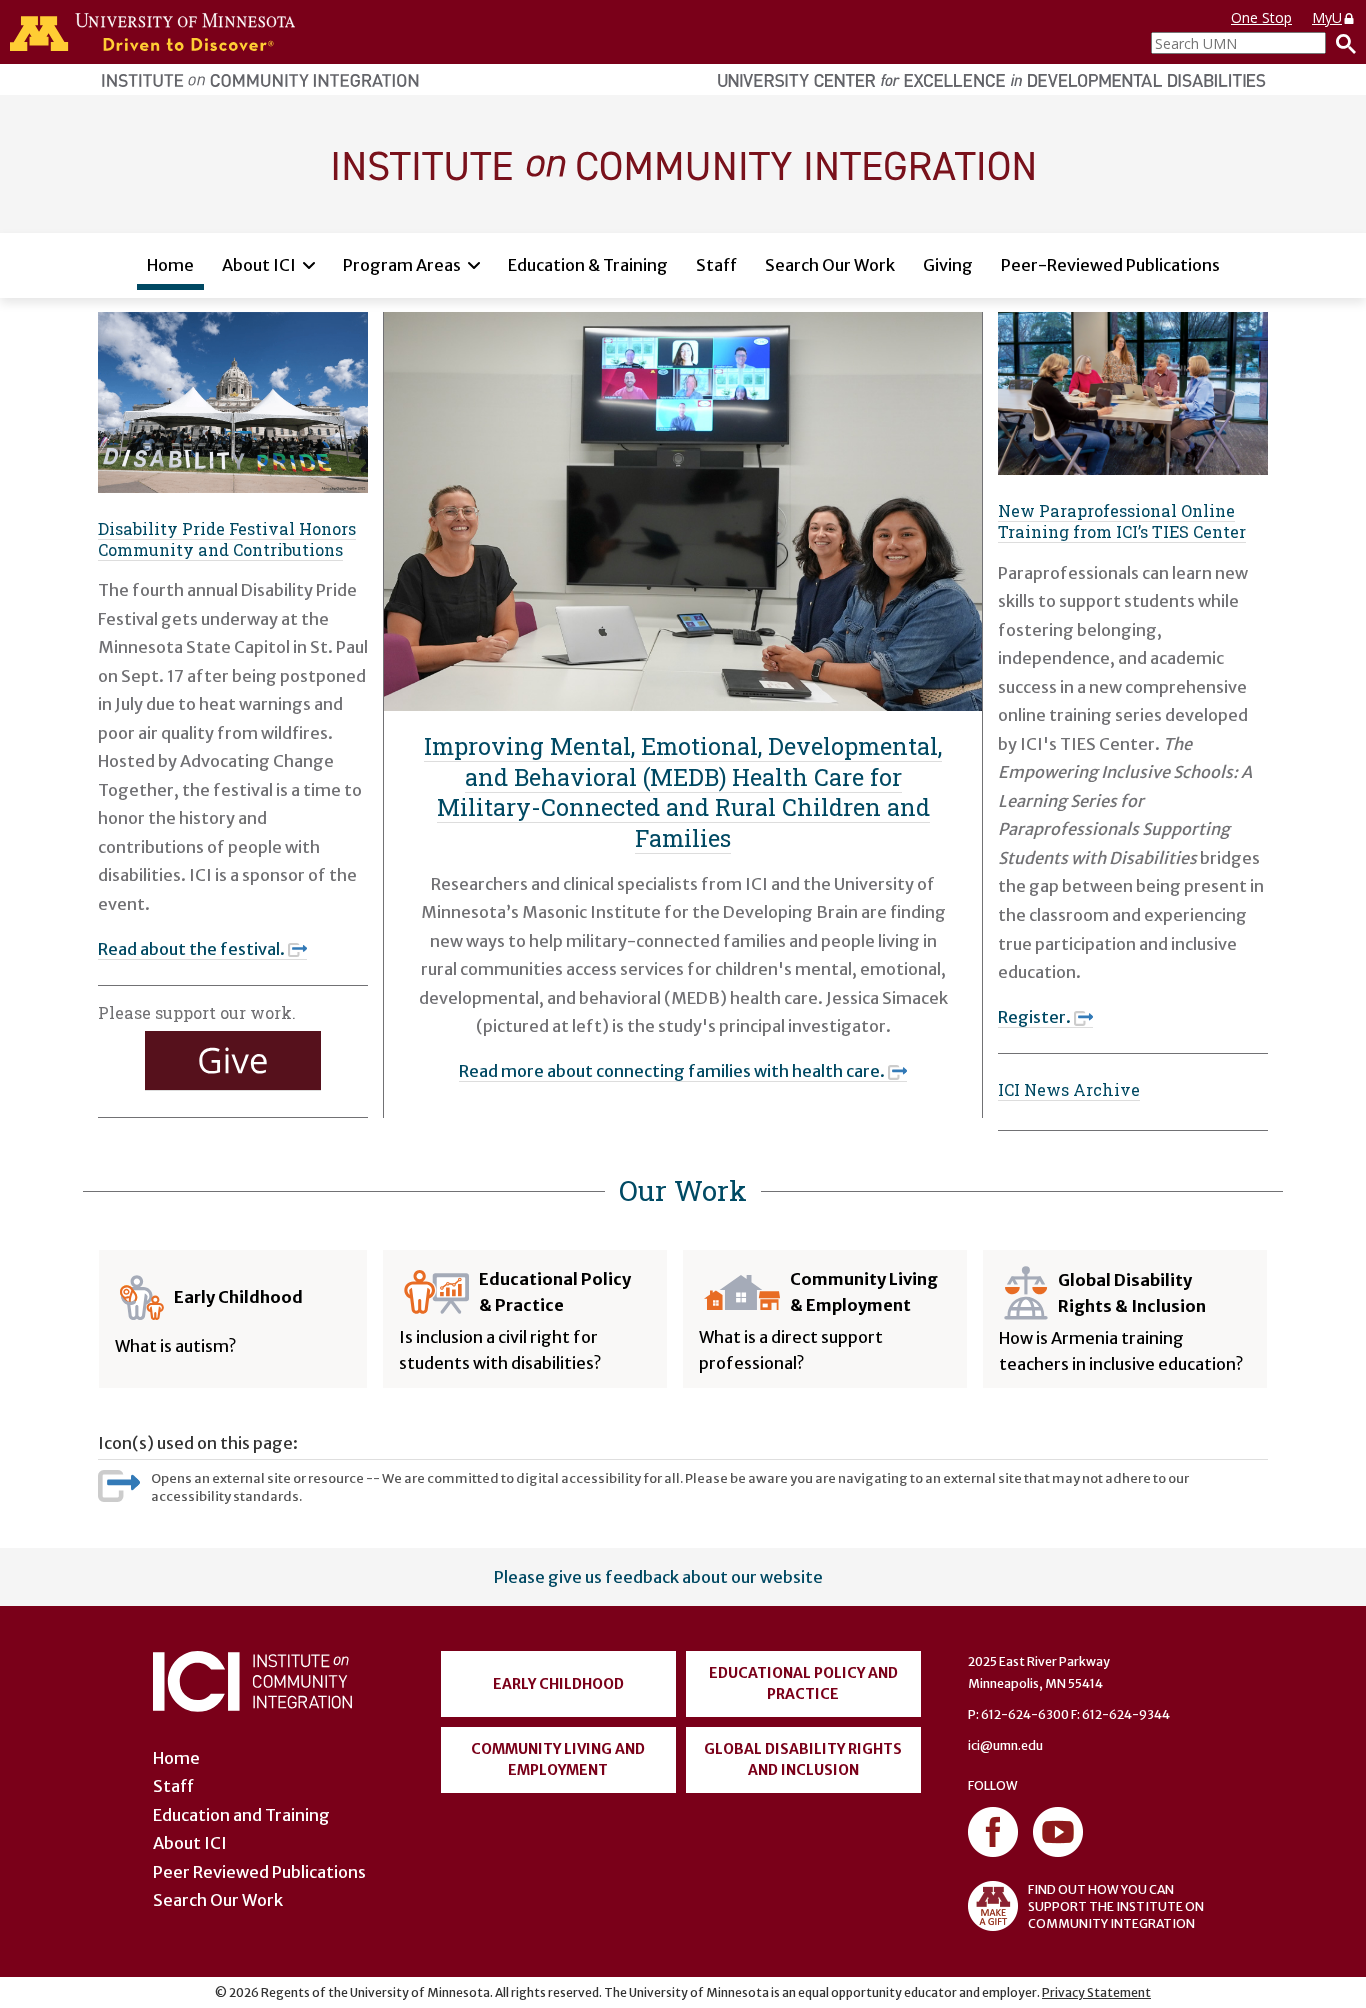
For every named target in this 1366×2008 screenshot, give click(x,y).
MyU (1327, 17)
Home (170, 265)
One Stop (1261, 17)
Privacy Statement (1096, 1992)
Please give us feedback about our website (658, 1577)
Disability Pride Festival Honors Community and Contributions (227, 539)
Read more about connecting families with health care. (672, 1071)
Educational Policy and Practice (803, 1683)
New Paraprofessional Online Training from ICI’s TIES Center (1122, 521)
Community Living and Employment (558, 1759)
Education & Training (588, 265)
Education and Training (241, 1815)
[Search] (1341, 43)
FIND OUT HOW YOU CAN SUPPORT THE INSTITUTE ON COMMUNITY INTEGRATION (1116, 1906)
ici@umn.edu (1005, 1745)
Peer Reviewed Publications (259, 1872)
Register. (1034, 1017)
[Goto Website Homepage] (683, 163)
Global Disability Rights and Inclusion (803, 1759)
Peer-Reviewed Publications (1110, 265)
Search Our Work (830, 265)
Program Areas (402, 265)
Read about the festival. (191, 949)
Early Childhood (558, 1684)
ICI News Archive (1069, 1089)
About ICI (259, 265)
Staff (716, 265)
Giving (948, 265)
